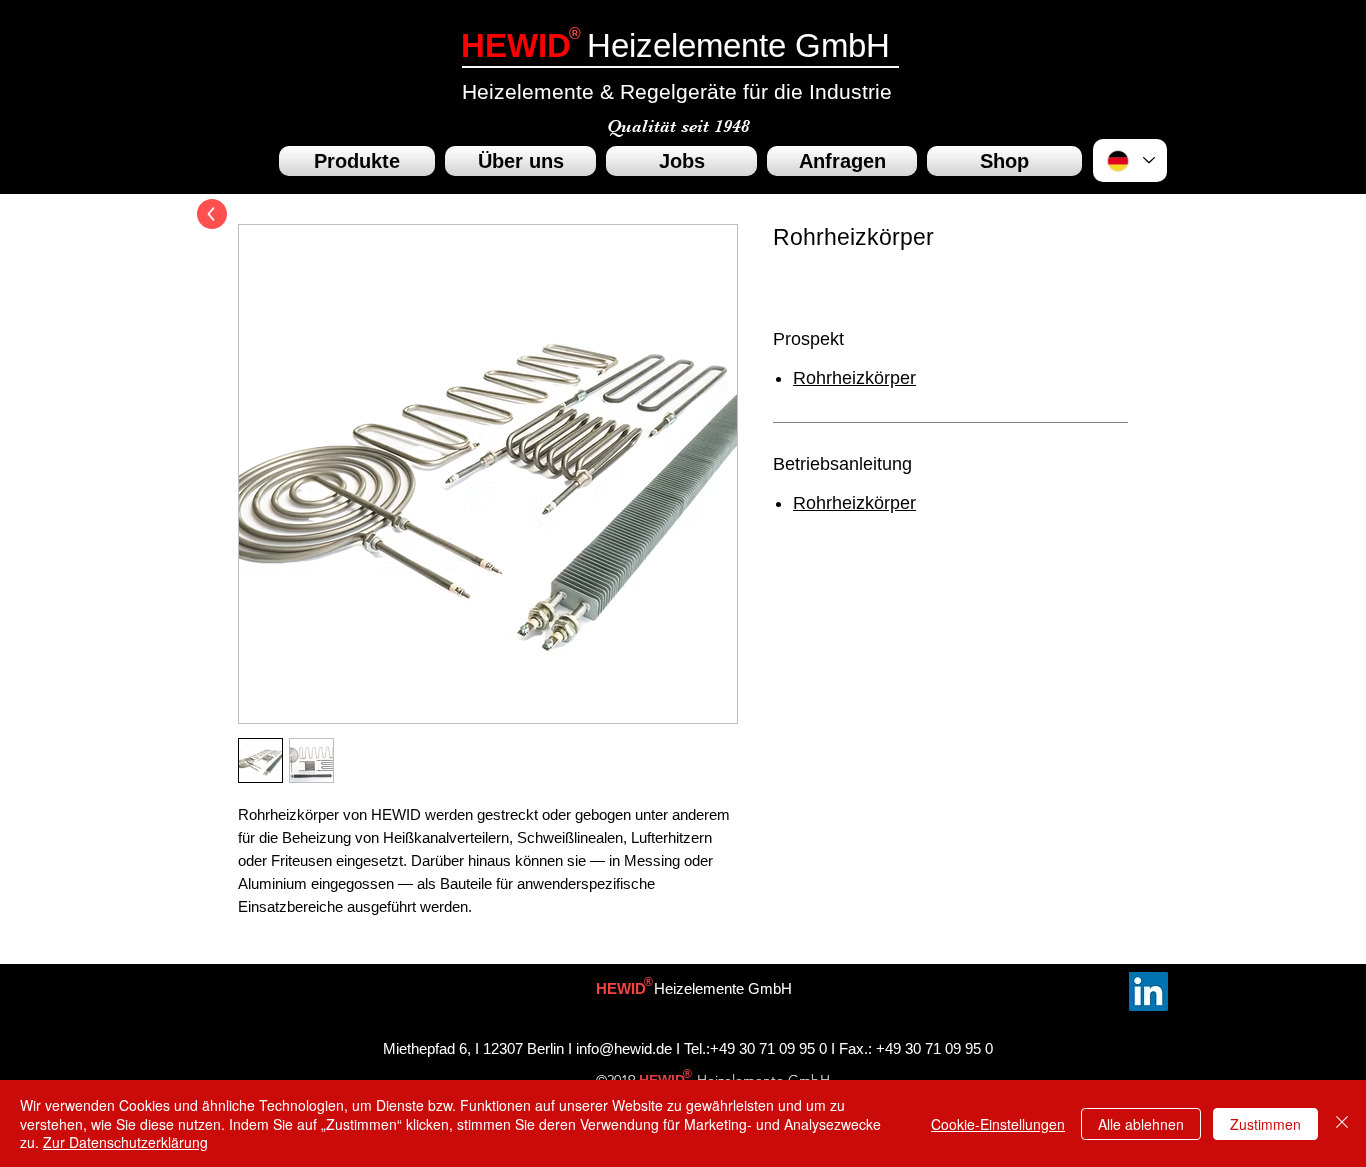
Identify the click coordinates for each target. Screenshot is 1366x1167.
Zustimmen (1265, 1124)
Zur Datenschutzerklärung (125, 1142)
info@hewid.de (624, 1048)
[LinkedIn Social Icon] (1148, 991)
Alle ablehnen (1141, 1124)
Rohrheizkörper (854, 378)
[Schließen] (1342, 1123)
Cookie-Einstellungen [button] (998, 1124)
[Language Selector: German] (1130, 160)
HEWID (516, 45)
